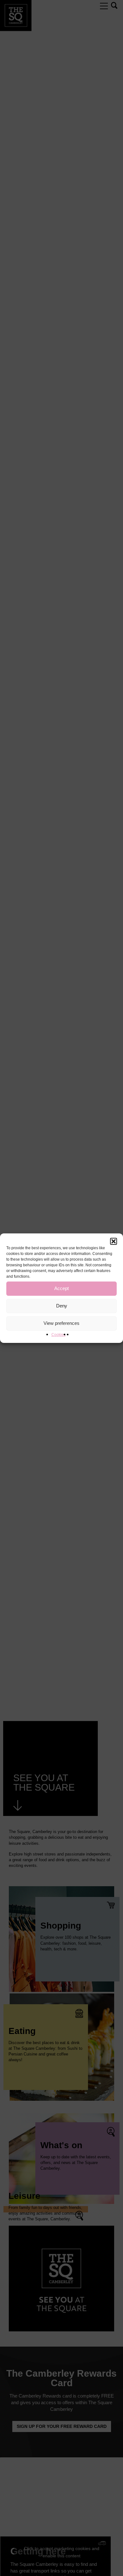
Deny (62, 1306)
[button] (114, 1241)
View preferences (61, 1323)
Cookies (59, 1335)
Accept (61, 1288)
